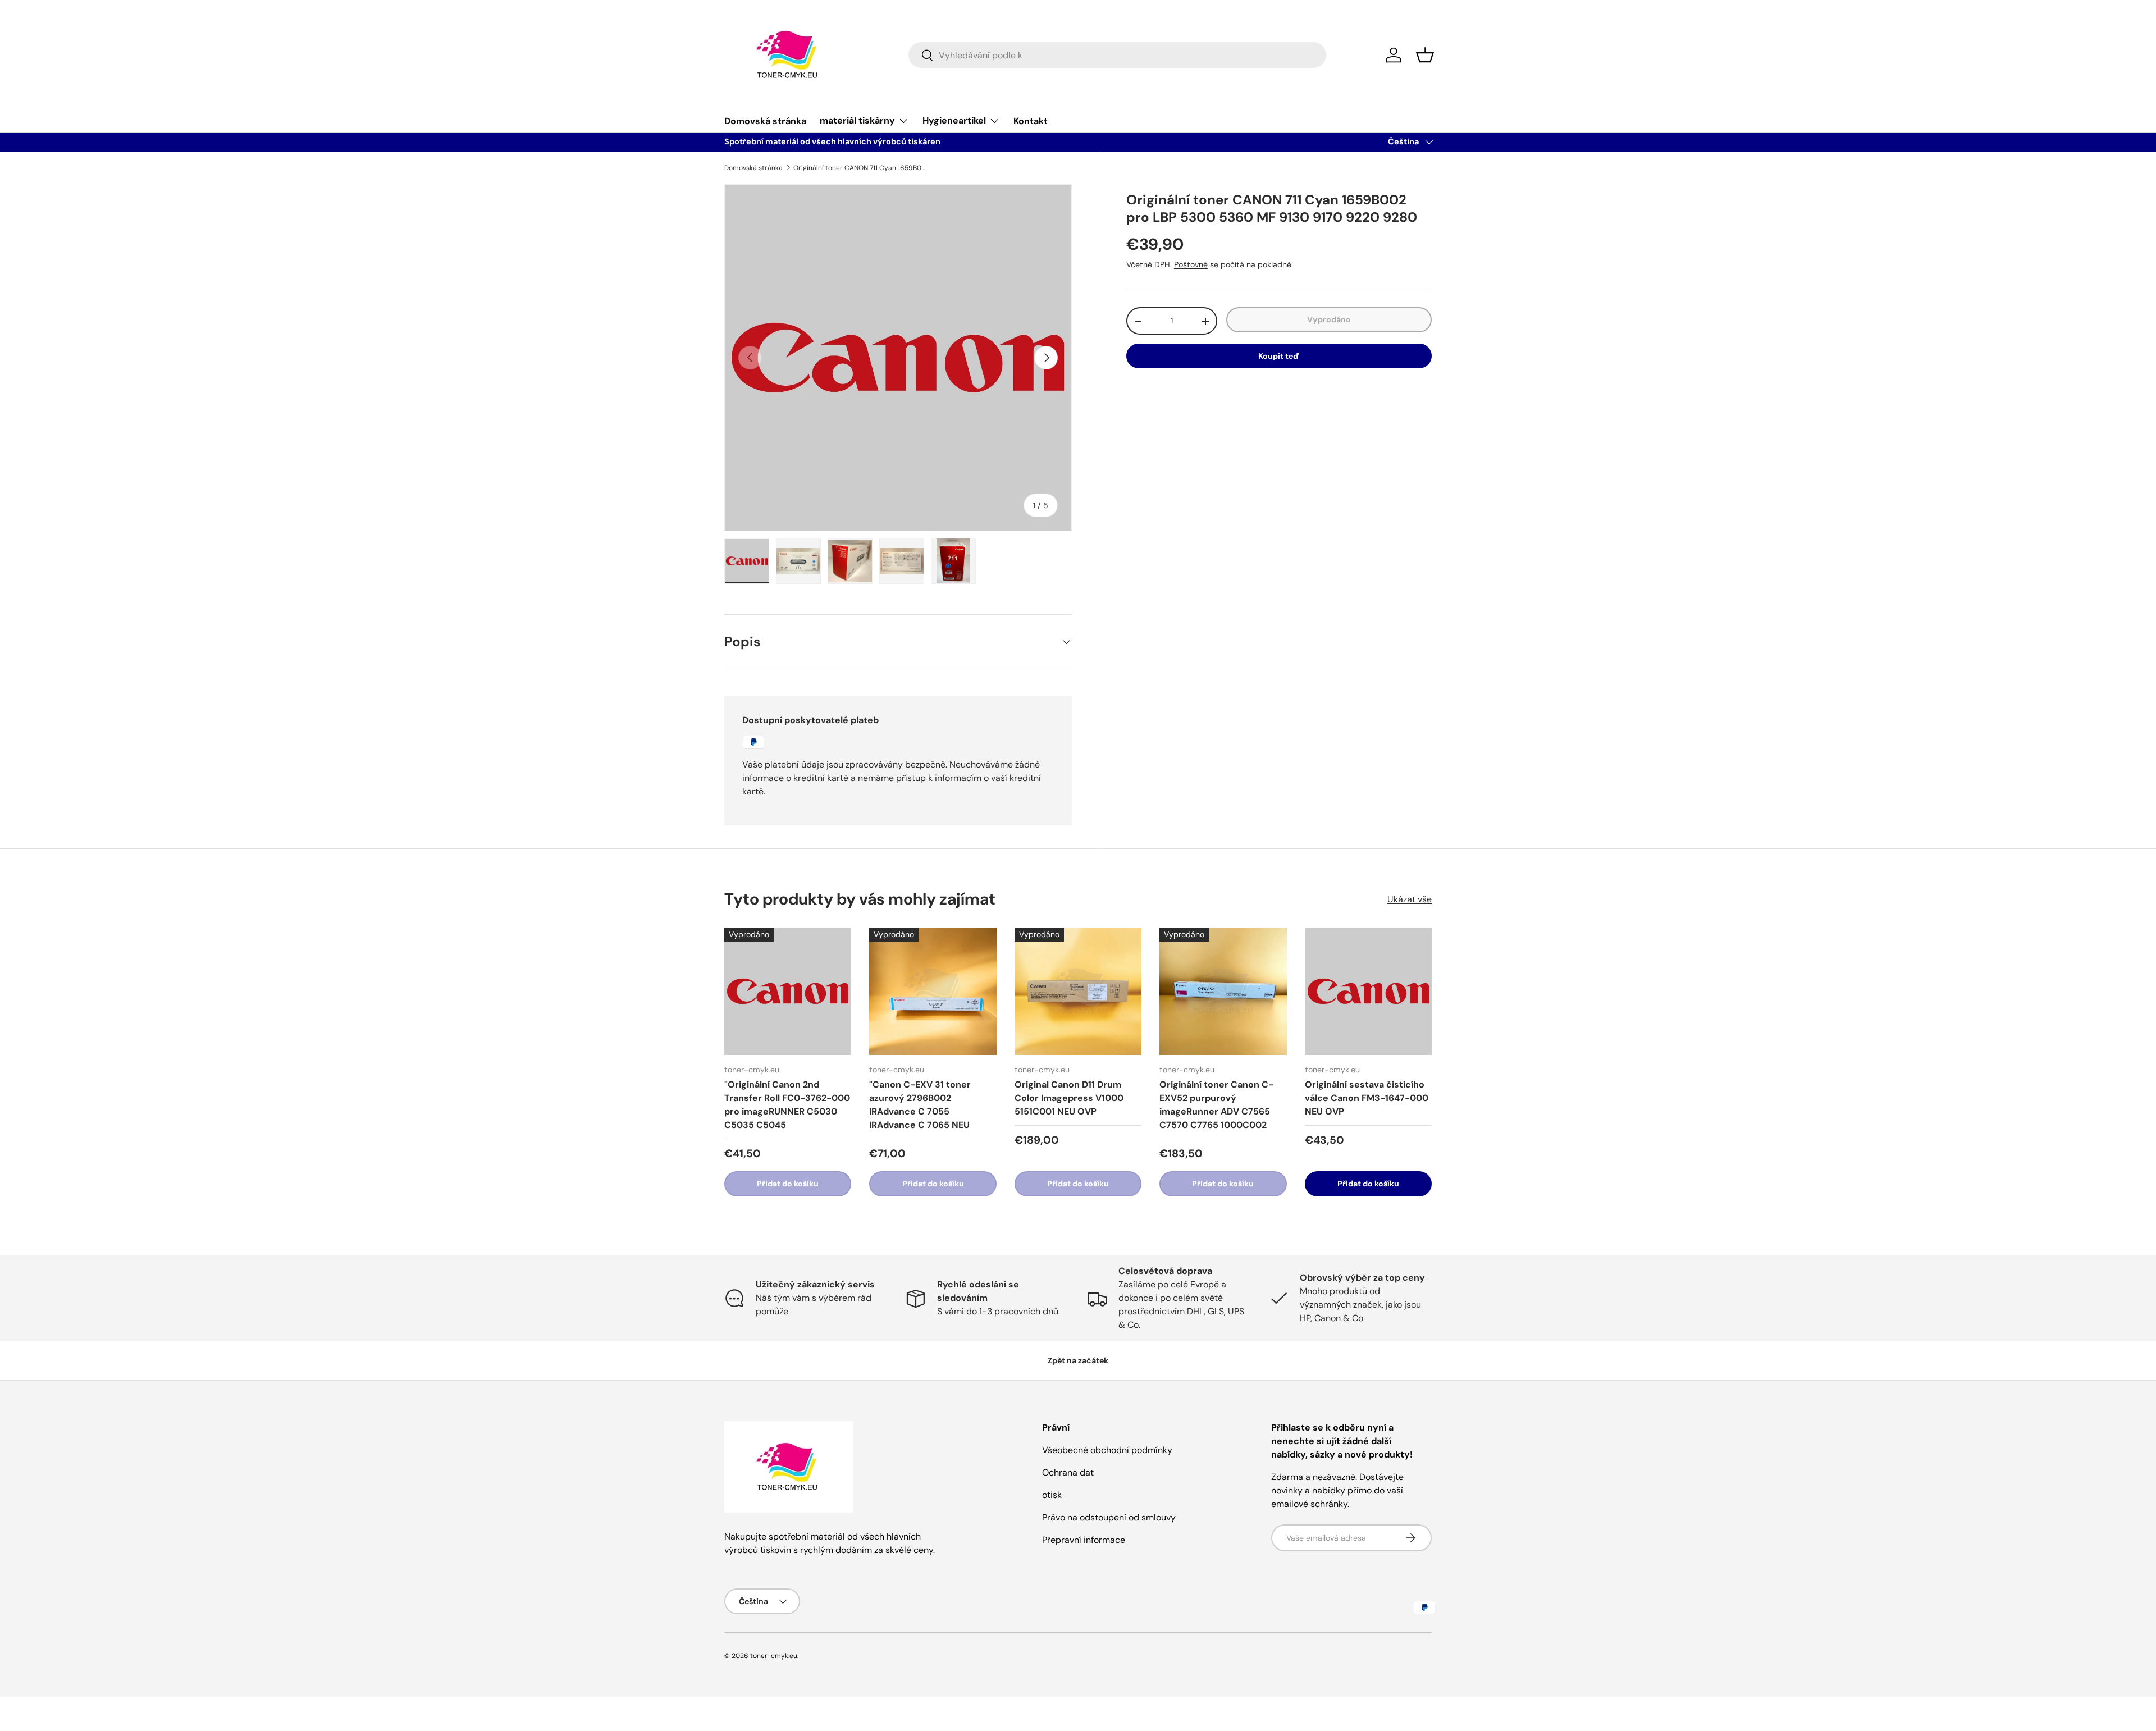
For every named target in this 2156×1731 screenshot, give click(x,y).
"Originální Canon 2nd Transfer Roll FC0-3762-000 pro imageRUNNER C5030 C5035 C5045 (787, 1105)
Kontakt (1031, 121)
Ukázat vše (1410, 899)
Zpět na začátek (1078, 1360)
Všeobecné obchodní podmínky (1107, 1450)
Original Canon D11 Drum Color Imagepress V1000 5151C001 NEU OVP (1069, 1098)
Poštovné (1191, 264)
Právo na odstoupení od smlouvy (1109, 1517)
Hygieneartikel (954, 120)
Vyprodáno (1329, 319)
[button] (1425, 55)
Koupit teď (1279, 356)
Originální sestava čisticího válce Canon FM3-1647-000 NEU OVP (1367, 1098)
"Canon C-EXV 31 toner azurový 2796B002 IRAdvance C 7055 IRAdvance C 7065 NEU (920, 1105)
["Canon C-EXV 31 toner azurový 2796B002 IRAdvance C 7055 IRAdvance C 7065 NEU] (933, 991)
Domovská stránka (765, 121)
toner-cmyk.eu (774, 1656)
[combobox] (1117, 55)
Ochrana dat (1068, 1472)
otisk (1052, 1495)
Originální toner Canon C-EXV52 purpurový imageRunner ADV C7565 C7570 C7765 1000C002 (1216, 1105)
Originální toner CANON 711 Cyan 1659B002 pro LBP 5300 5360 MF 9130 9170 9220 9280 (861, 168)
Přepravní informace (1084, 1540)
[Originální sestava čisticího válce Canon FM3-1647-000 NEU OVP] (1368, 991)
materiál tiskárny (857, 120)
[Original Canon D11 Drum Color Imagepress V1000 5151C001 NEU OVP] (1078, 991)
